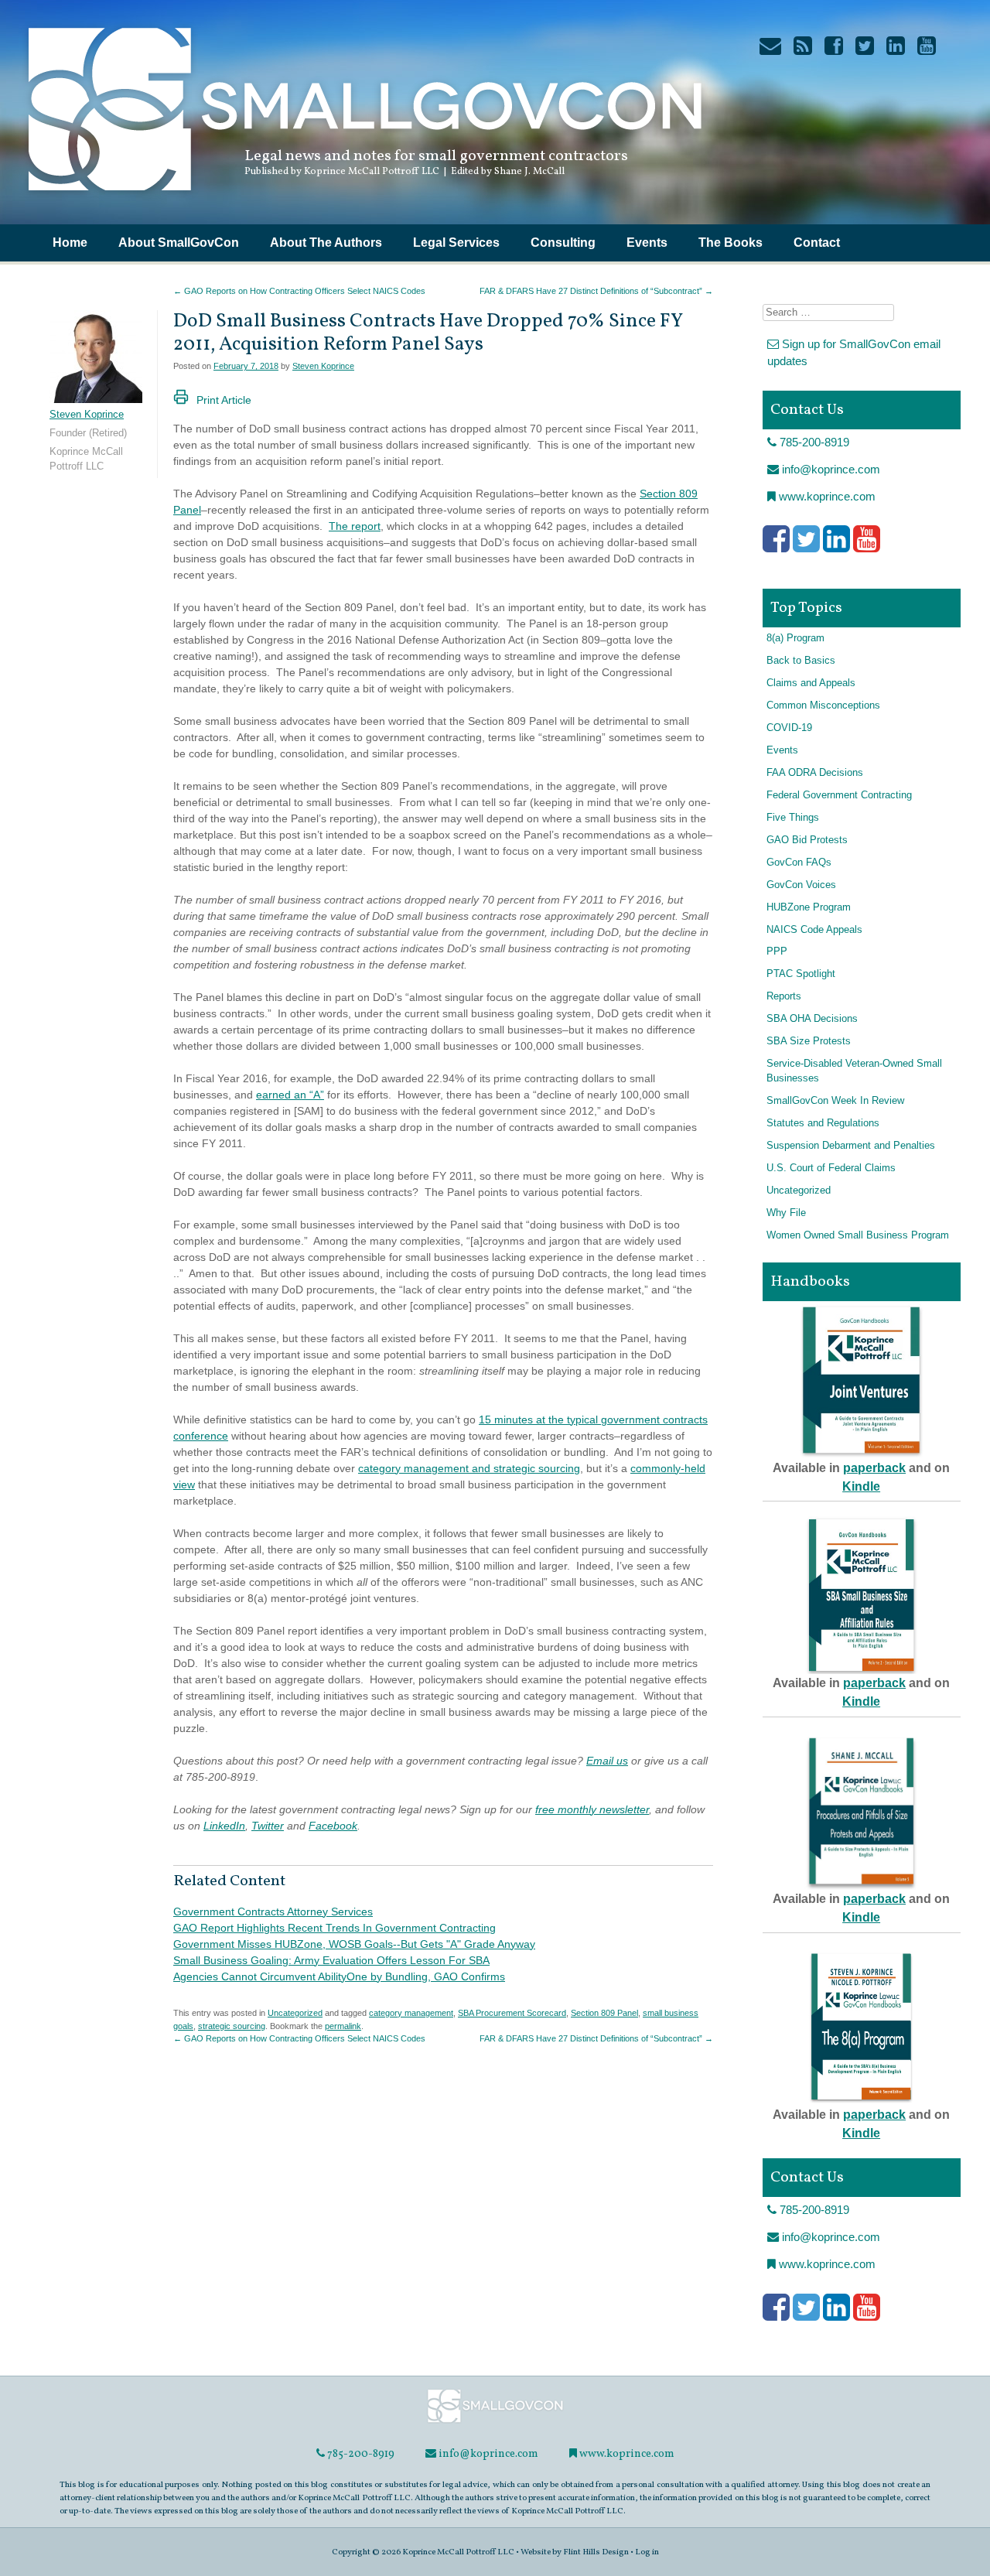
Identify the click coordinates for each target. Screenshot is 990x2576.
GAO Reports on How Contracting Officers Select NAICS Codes (299, 291)
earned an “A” (290, 1095)
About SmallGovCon (179, 243)
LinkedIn (224, 1826)
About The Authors (326, 243)
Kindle (861, 1486)
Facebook (333, 1826)
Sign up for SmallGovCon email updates (854, 353)
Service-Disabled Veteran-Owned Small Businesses (854, 1071)
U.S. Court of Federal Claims (831, 1168)
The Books (731, 243)
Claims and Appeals (811, 683)
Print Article (224, 400)
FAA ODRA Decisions (815, 773)
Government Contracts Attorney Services (273, 1912)
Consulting (563, 243)
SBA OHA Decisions (812, 1019)
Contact (817, 243)
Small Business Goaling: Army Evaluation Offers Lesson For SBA (331, 1960)
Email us (607, 1761)
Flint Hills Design (596, 2552)
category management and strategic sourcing (469, 1468)
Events (647, 243)
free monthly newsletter (592, 1809)
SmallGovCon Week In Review (835, 1101)
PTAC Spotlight (801, 974)
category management (411, 2013)
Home (70, 243)
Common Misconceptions (823, 705)
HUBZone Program (809, 907)
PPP (777, 951)
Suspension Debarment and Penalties (851, 1146)
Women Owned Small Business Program (858, 1235)
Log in (647, 2552)
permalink (343, 2026)
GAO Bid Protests (807, 840)
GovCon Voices (801, 885)
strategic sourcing (232, 2026)
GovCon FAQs (799, 863)
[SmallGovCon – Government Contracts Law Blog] (364, 197)
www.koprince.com (826, 496)
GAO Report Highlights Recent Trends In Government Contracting (335, 1928)
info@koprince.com (830, 469)
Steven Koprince (323, 366)
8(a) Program (795, 638)
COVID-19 (789, 728)
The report (355, 526)
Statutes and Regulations (823, 1123)
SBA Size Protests (809, 1041)
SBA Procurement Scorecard (512, 2013)
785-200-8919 (813, 442)
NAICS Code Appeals (814, 930)
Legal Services (456, 243)
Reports (784, 996)
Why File (786, 1213)
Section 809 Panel (604, 2013)
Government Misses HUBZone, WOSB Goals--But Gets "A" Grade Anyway (354, 1944)
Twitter (268, 1826)
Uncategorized (295, 2013)
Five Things (793, 818)
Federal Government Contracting (839, 795)
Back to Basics (801, 661)
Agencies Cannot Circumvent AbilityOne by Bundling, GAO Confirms (339, 1976)
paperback (874, 1468)
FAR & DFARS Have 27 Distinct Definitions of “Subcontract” (596, 291)
